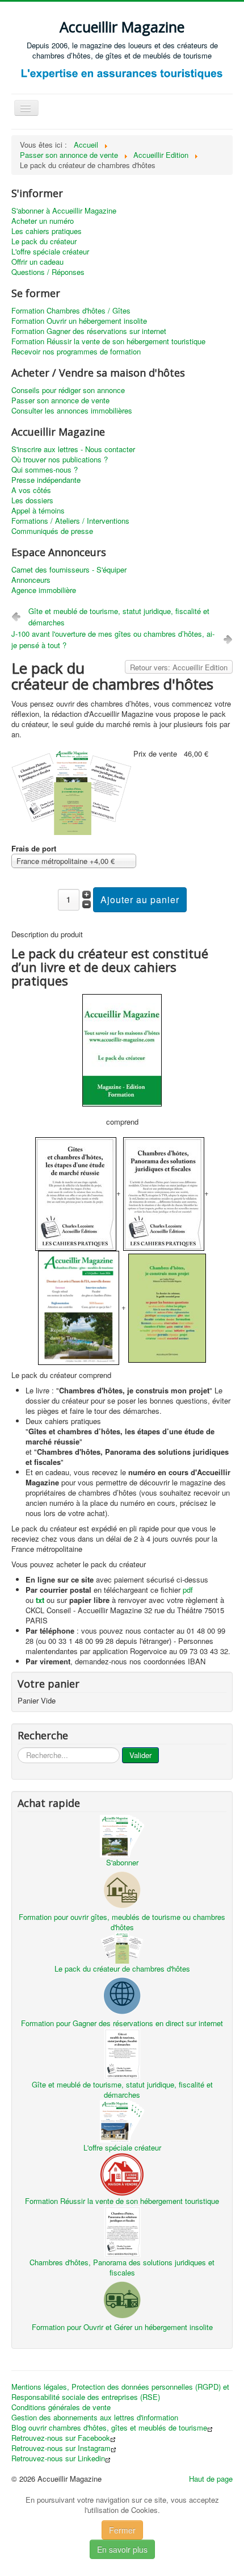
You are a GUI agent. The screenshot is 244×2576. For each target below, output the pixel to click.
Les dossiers (32, 500)
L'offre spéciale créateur (50, 252)
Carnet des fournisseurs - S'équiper (69, 570)
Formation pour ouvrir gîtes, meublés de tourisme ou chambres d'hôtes (122, 1922)
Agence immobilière (44, 590)
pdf (188, 1590)
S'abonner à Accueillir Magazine (64, 211)
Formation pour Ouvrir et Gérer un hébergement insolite (122, 2327)
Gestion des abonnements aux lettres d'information (95, 2418)
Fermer (122, 2530)
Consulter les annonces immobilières (72, 411)
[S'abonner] (122, 1835)
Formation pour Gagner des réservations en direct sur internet (122, 2023)
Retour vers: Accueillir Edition (179, 667)
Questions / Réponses (48, 272)
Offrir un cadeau (37, 262)
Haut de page (211, 2479)
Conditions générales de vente (61, 2407)
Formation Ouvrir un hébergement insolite (79, 321)
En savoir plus (122, 2549)
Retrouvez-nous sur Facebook (61, 2438)
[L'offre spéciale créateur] (122, 2120)
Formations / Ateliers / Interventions (70, 521)
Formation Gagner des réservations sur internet (89, 331)
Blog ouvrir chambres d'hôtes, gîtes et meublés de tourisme (109, 2428)
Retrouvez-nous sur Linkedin (58, 2458)
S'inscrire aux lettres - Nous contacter (73, 449)
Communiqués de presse (52, 531)
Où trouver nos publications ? (60, 460)
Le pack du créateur (44, 241)
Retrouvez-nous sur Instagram (61, 2448)
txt (40, 1600)
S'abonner (122, 1862)
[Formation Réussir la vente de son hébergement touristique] (122, 2174)
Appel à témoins (38, 511)
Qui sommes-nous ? (45, 470)
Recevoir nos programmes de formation (76, 352)
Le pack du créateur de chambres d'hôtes (122, 1968)
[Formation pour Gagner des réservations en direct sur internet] (122, 1995)
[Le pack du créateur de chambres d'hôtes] (72, 790)
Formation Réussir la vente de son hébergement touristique (108, 341)
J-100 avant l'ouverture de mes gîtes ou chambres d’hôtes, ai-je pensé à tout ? (113, 639)
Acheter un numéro (43, 221)
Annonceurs (31, 580)
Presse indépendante (46, 480)
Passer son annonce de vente (60, 400)
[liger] (122, 74)
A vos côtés (31, 490)
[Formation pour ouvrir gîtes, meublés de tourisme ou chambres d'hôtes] (122, 1889)
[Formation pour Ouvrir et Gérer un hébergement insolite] (122, 2299)
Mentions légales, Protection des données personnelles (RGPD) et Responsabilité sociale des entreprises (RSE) (120, 2392)
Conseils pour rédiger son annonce (68, 390)
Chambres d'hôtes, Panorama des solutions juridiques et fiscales (122, 2267)
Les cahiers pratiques (47, 231)
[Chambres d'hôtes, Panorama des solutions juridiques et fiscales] (122, 2231)
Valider (140, 1755)
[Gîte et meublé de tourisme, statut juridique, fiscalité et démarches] (122, 2053)
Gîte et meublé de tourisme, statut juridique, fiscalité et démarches (119, 617)
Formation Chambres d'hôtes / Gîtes (71, 311)
